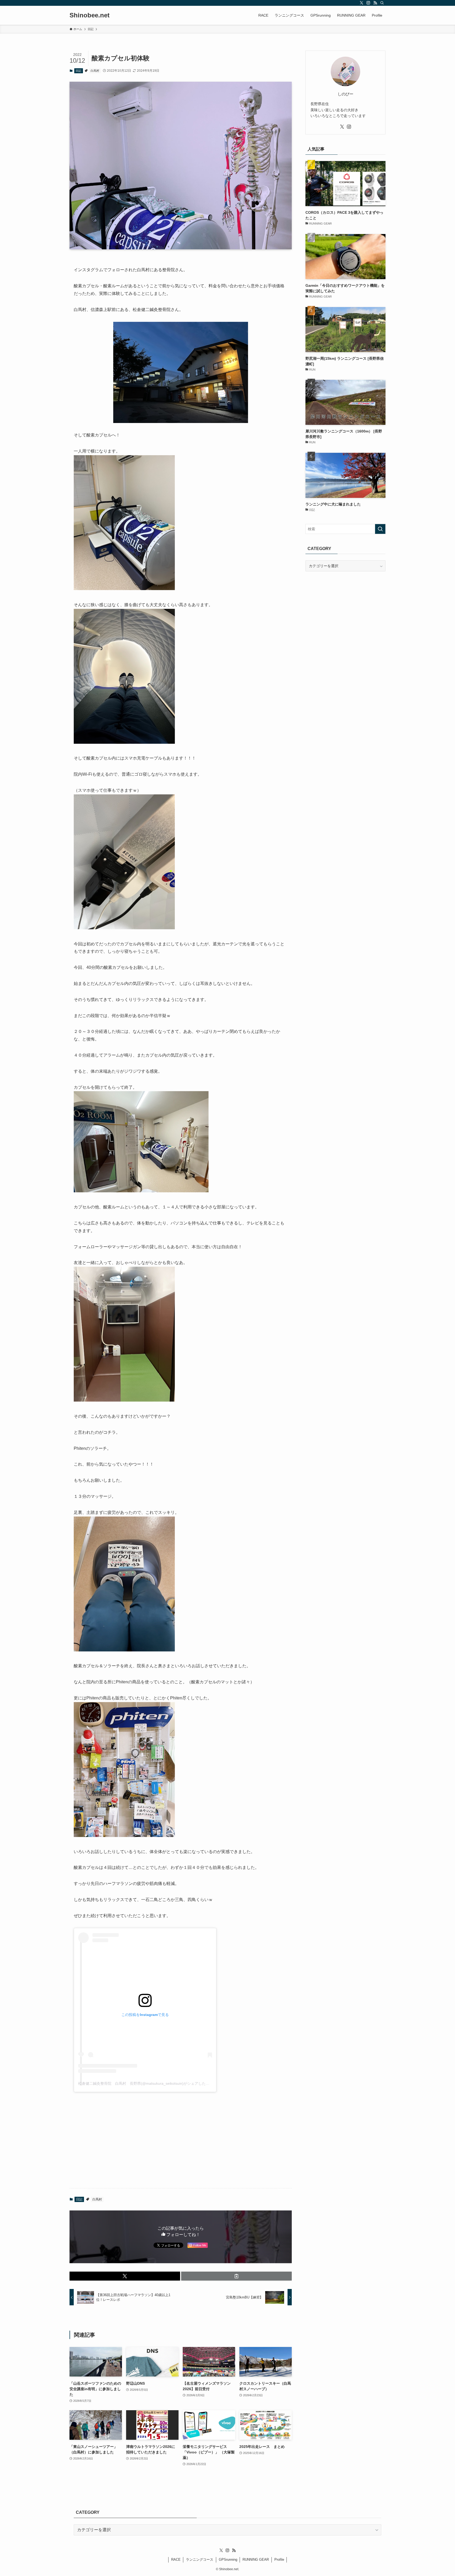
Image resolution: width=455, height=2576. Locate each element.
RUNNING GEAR (256, 2560)
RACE (176, 2560)
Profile (279, 2560)
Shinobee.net (90, 15)
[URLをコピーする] (236, 2276)
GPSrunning (228, 2560)
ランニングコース (200, 2560)
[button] (125, 2276)
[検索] (382, 3)
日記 (78, 71)
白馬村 (95, 71)
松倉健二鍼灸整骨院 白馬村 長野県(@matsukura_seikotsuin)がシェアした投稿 (146, 2083)
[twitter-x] (362, 3)
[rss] (375, 3)
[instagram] (368, 3)
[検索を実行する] (380, 529)
